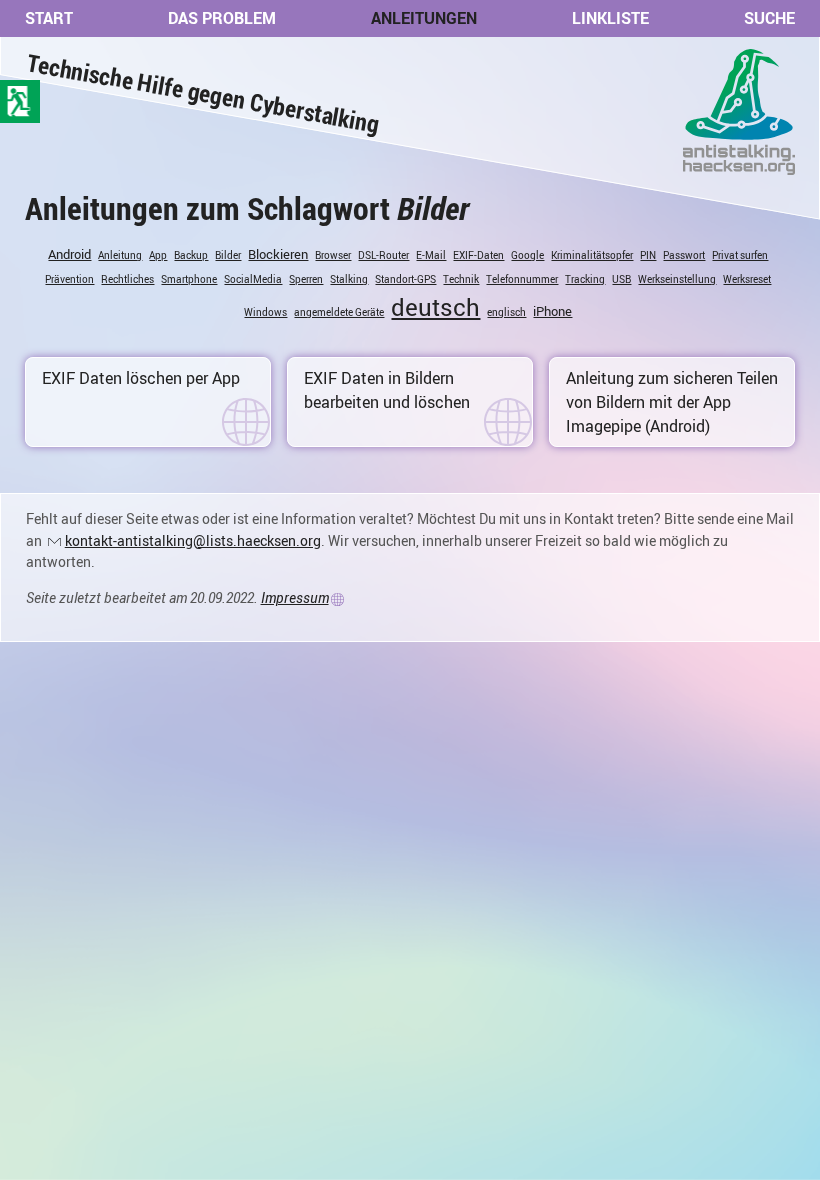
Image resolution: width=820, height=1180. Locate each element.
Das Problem (222, 18)
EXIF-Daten (478, 255)
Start (49, 18)
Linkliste (610, 18)
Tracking (585, 279)
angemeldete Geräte (339, 312)
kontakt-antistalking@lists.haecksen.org (193, 540)
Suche (769, 18)
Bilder (228, 255)
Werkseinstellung (677, 279)
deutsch (435, 307)
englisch (506, 312)
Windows (265, 312)
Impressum (295, 597)
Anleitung (120, 255)
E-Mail (431, 255)
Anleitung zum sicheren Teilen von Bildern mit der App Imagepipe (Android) (672, 402)
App (158, 255)
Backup (191, 255)
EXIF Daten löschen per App (141, 378)
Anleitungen (424, 18)
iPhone (552, 311)
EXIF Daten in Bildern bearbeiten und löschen (387, 390)
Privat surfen (740, 255)
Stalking (349, 279)
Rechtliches (127, 279)
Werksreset (747, 279)
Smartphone (189, 279)
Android (69, 254)
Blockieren (278, 254)
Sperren (306, 279)
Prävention (69, 279)
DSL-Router (383, 255)
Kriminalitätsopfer (592, 255)
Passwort (684, 255)
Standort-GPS (405, 279)
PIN (648, 255)
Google (527, 255)
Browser (333, 255)
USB (621, 279)
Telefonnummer (522, 279)
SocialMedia (253, 279)
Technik (461, 279)
